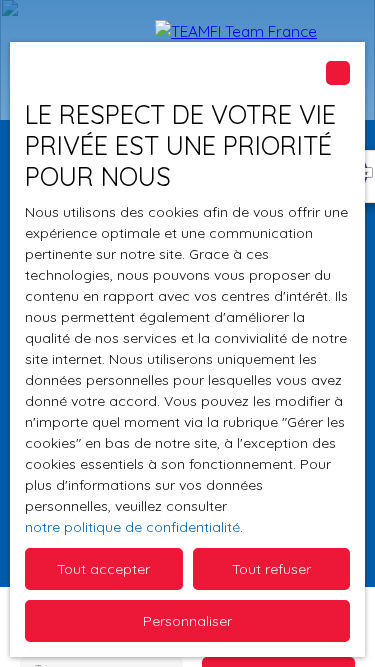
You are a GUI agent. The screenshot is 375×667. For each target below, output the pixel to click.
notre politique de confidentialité (132, 527)
